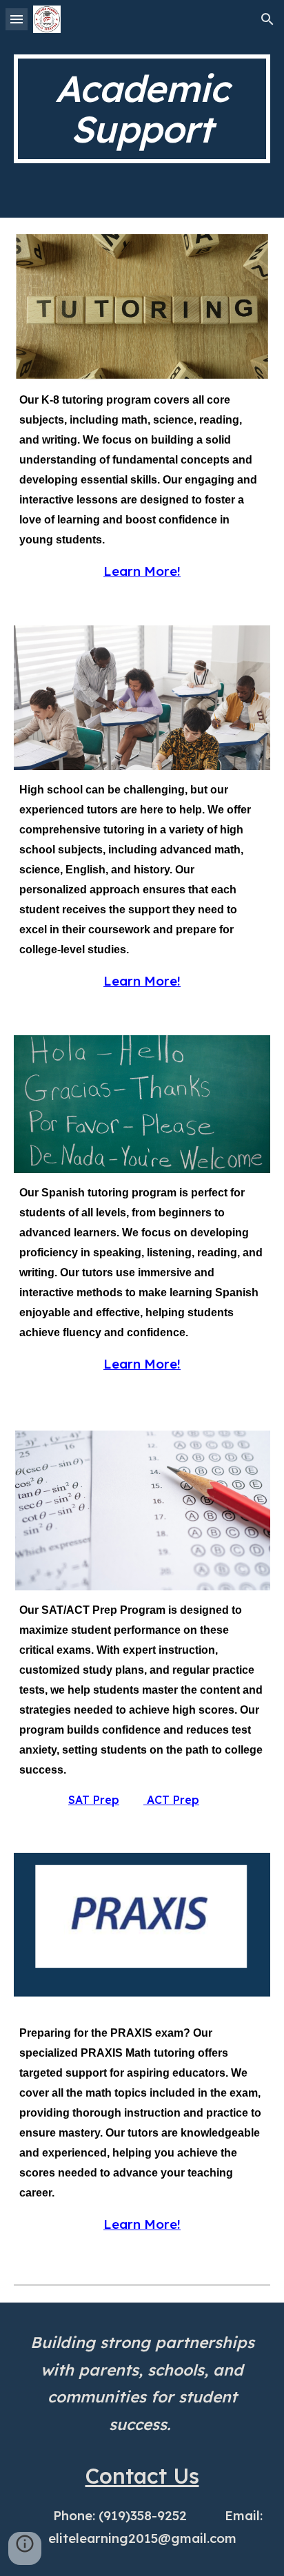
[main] (142, 109)
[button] (17, 19)
